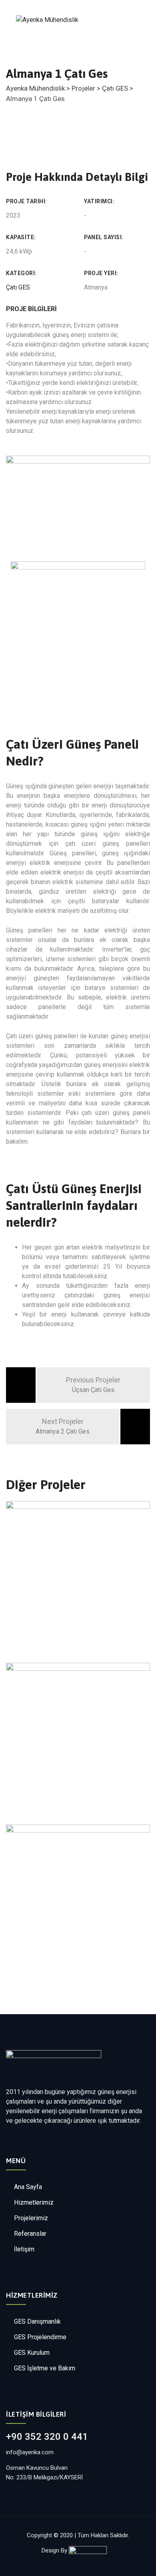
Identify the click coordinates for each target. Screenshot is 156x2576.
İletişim (24, 2249)
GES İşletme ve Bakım (45, 2368)
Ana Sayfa (28, 2187)
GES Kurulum (32, 2353)
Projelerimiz (31, 2218)
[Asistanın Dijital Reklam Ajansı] (92, 2550)
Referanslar (30, 2234)
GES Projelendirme (40, 2337)
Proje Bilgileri (31, 309)
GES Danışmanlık (37, 2321)
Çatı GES (18, 287)
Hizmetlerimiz (34, 2202)
